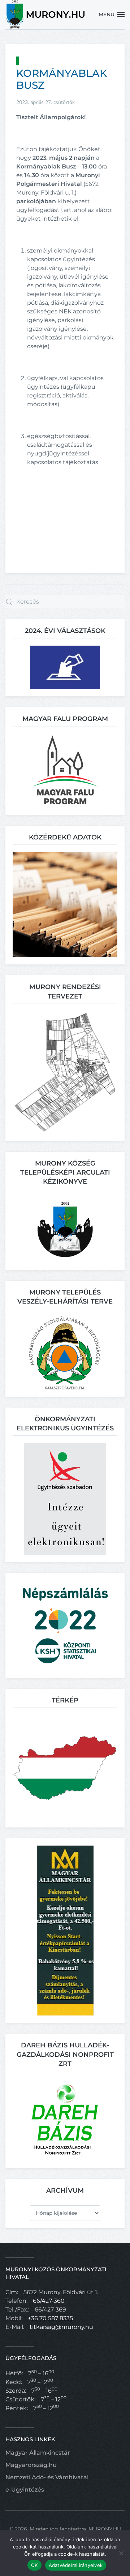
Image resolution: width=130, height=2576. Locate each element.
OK (34, 2565)
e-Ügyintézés (25, 2490)
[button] (112, 14)
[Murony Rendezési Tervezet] (65, 1072)
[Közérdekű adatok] (65, 904)
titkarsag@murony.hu (61, 2327)
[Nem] (121, 2553)
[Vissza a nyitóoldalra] (46, 14)
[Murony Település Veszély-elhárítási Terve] (65, 1352)
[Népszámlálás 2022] (65, 1625)
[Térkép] (65, 1768)
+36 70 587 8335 (50, 2318)
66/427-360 (49, 2301)
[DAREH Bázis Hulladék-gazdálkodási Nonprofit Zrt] (65, 2119)
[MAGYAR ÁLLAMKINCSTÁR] (65, 1930)
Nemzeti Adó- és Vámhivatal (47, 2477)
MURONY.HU (105, 2529)
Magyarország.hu (31, 2465)
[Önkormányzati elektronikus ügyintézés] (65, 1499)
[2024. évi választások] (65, 667)
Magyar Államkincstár (38, 2453)
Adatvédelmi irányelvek (76, 2565)
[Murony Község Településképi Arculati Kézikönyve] (65, 1229)
